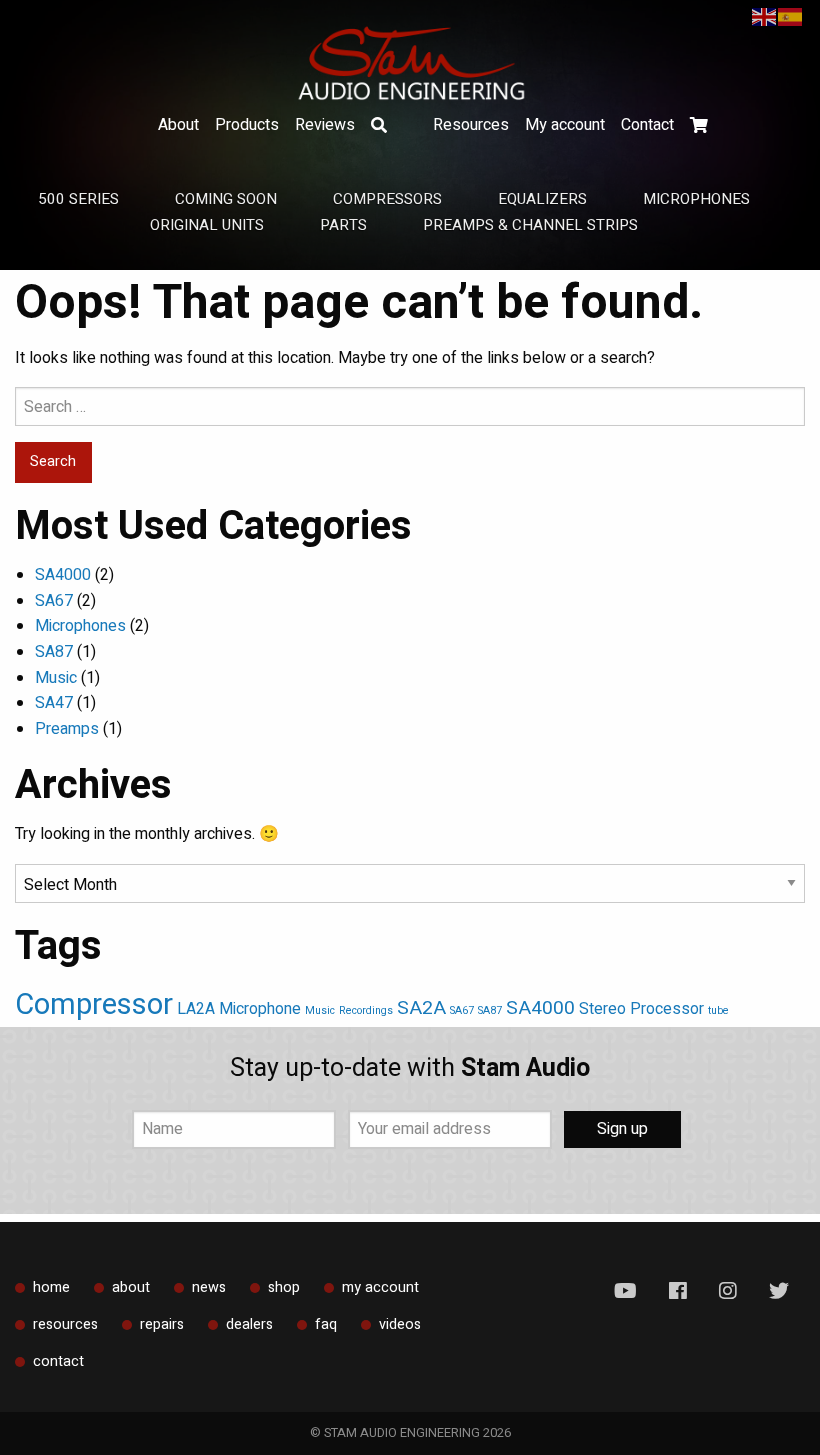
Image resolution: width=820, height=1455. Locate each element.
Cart (699, 125)
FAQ (326, 1324)
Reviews (325, 125)
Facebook (678, 1291)
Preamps (67, 729)
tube (718, 1010)
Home (51, 1287)
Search (379, 125)
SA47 (54, 703)
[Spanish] (791, 16)
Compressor (94, 1004)
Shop (284, 1287)
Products (247, 125)
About (178, 125)
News (209, 1287)
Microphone (260, 1009)
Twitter (779, 1291)
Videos (400, 1324)
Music (56, 678)
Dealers (249, 1324)
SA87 (54, 652)
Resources (471, 125)
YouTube (625, 1291)
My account (565, 125)
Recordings (366, 1010)
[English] (765, 16)
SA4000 (63, 575)
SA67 (54, 601)
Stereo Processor (641, 1009)
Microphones (80, 626)
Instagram (728, 1291)
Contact (647, 125)
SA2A (421, 1008)
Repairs (162, 1324)
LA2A (196, 1009)
